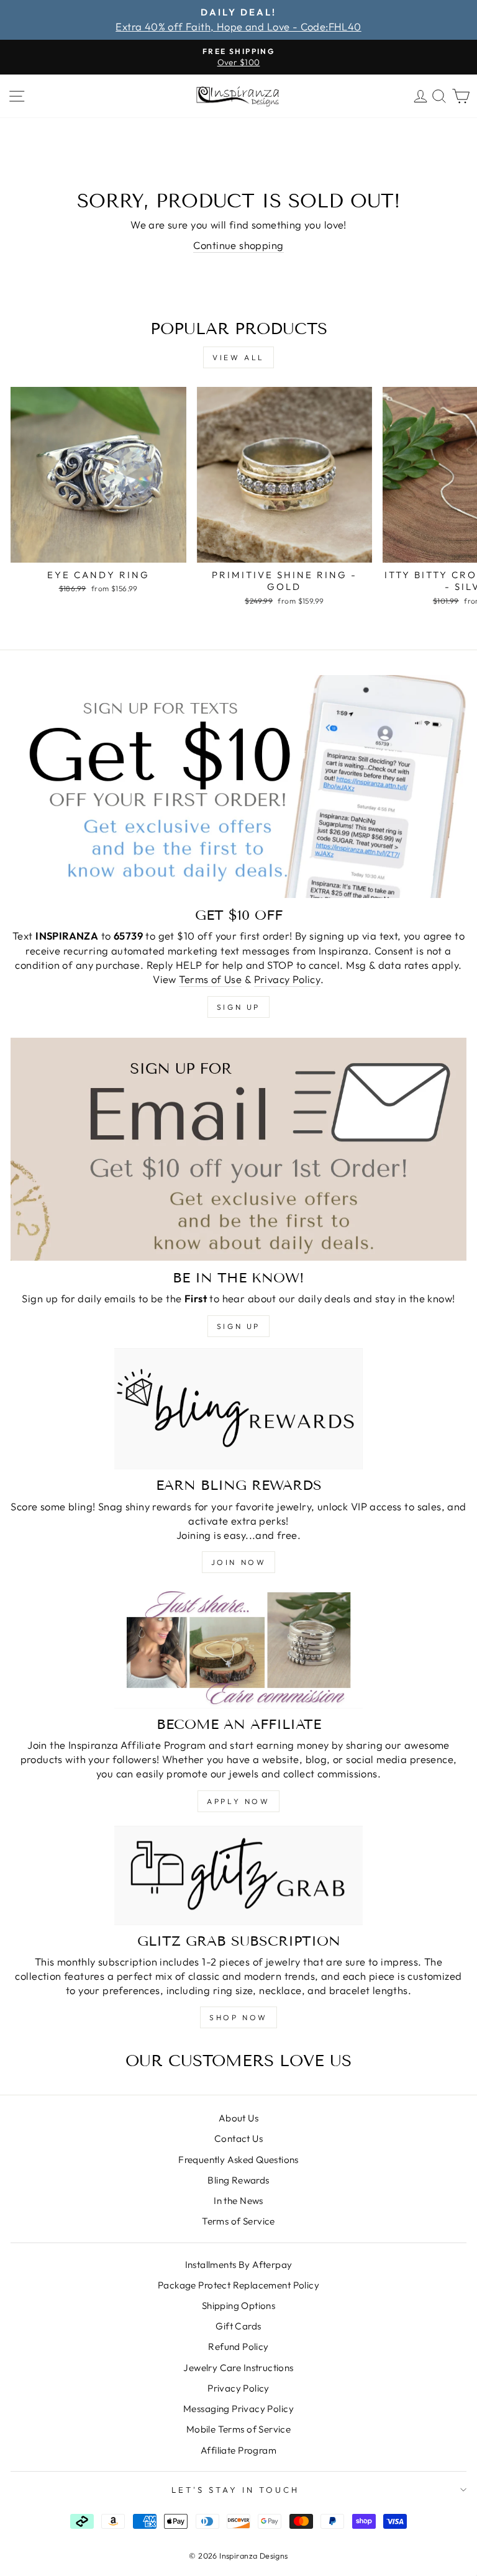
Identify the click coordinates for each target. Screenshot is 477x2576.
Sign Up (238, 1326)
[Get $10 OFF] (238, 787)
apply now (238, 1801)
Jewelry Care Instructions (238, 2368)
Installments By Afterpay (239, 2265)
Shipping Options (239, 2306)
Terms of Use (210, 979)
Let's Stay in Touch (235, 2490)
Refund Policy (238, 2347)
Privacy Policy (288, 979)
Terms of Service (238, 2221)
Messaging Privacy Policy (238, 2409)
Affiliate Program (238, 2450)
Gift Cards (238, 2326)
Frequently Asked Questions (238, 2160)
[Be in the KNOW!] (238, 1149)
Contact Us (238, 2138)
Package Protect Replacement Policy (238, 2285)
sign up (238, 1007)
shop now (238, 2017)
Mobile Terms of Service (239, 2429)
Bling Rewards (238, 2180)
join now (239, 1562)
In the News (238, 2201)
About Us (238, 2118)
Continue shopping (238, 245)
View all (238, 357)
